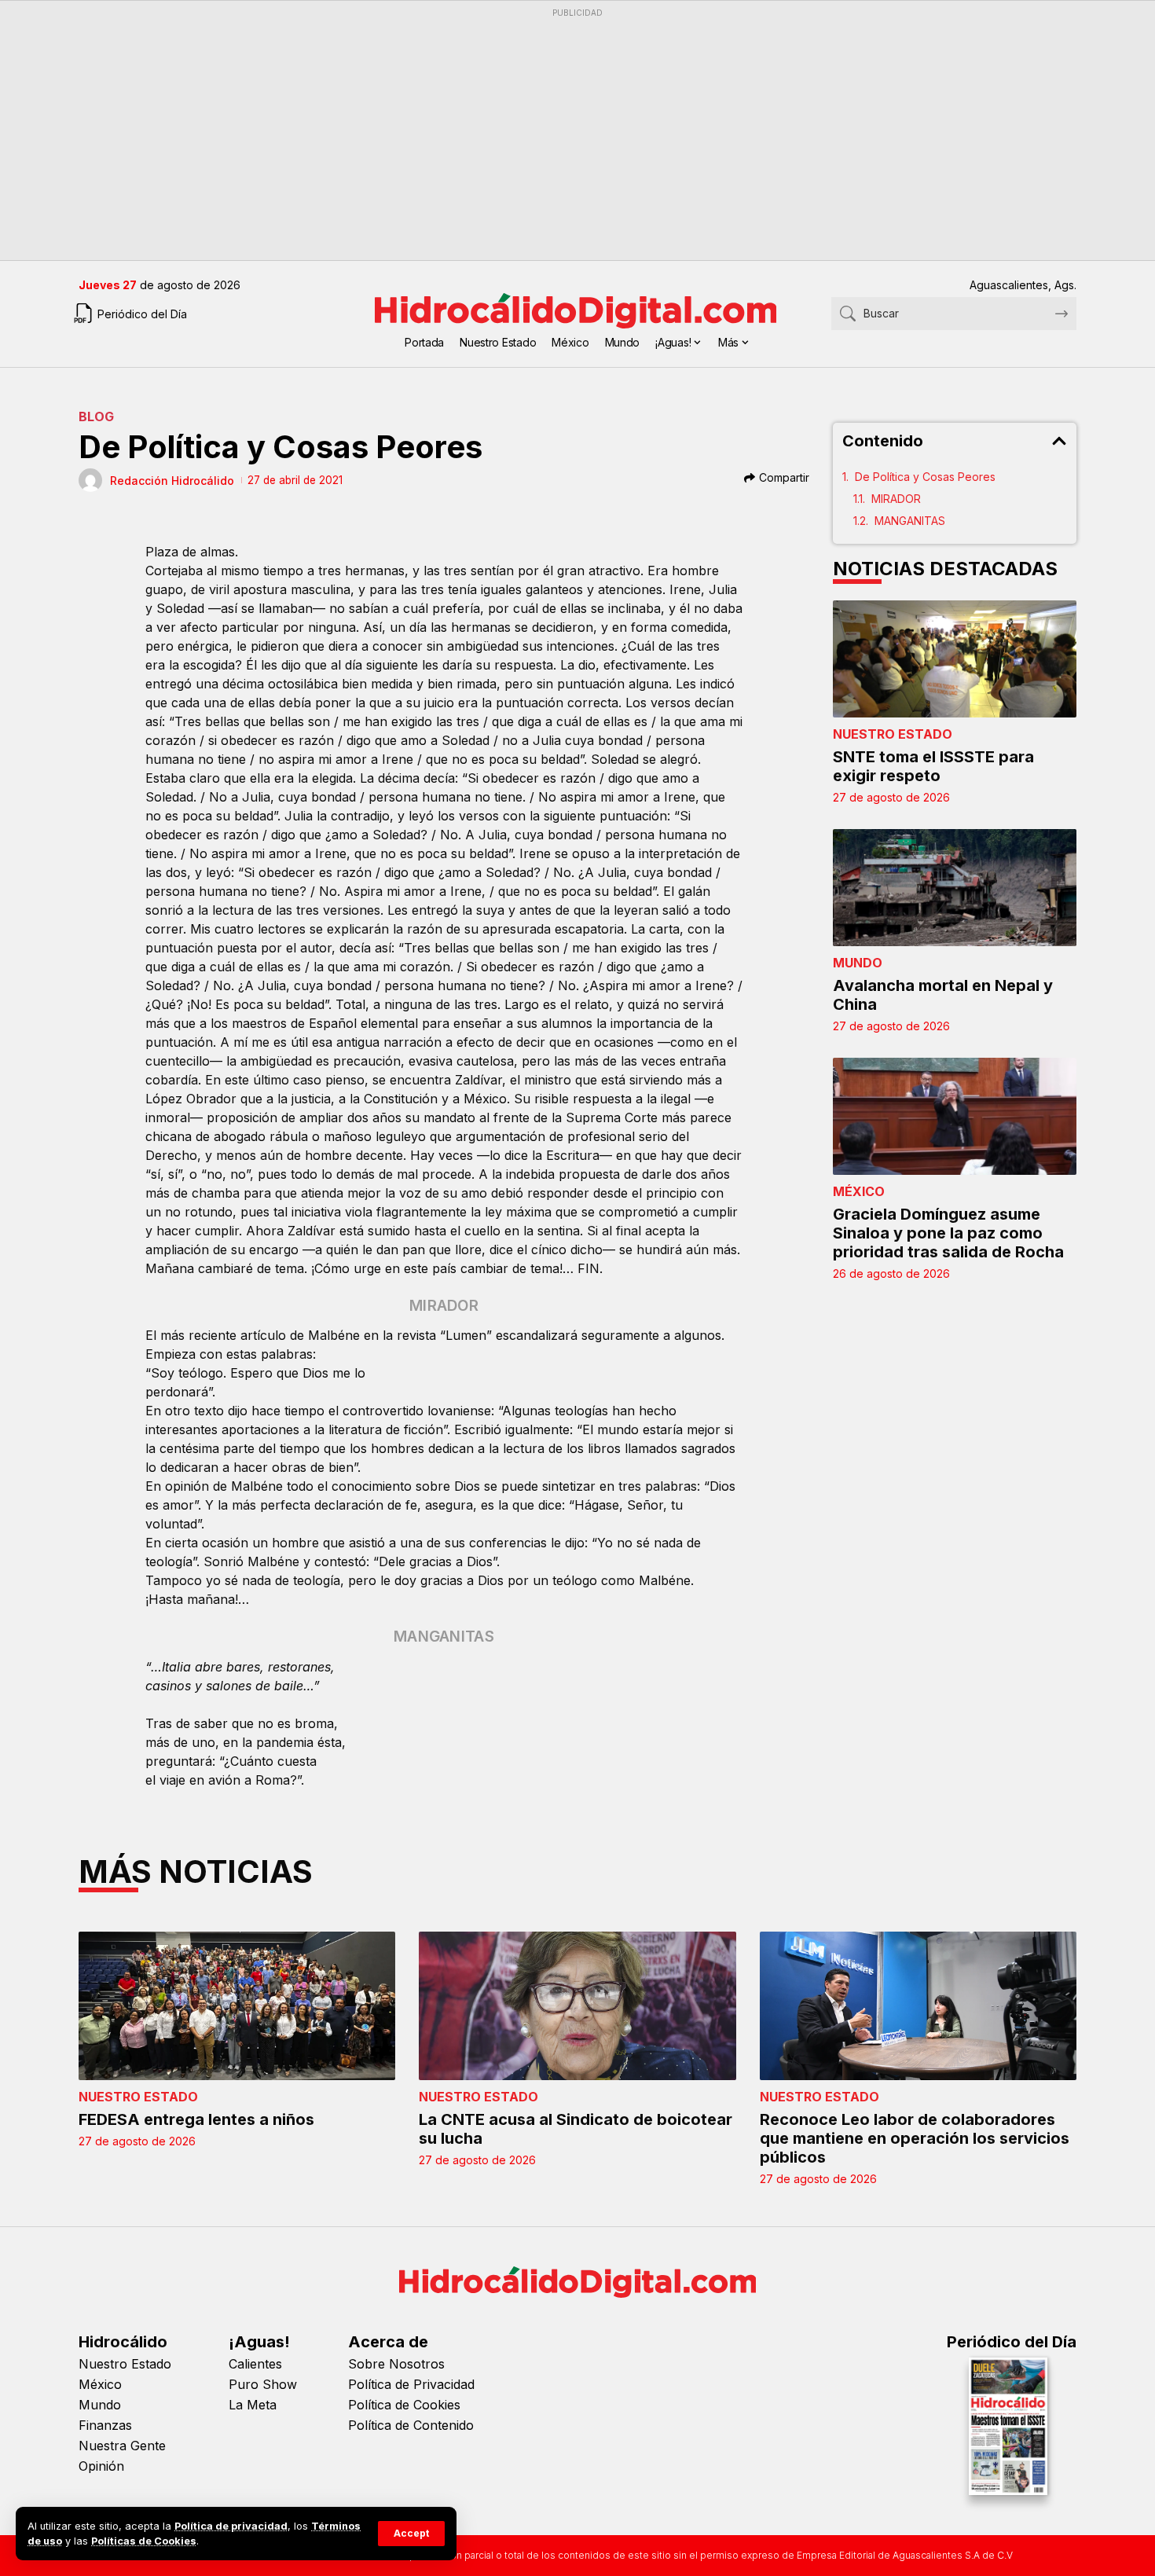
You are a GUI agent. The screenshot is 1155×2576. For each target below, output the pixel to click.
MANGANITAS (910, 521)
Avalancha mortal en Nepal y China (943, 995)
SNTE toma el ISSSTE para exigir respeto (933, 766)
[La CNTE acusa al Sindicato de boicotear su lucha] (577, 2006)
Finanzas (105, 2425)
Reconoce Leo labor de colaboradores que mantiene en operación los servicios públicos (915, 2138)
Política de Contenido (411, 2425)
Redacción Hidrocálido (172, 481)
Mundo (858, 963)
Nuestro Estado (893, 734)
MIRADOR (896, 499)
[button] (411, 2534)
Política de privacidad (231, 2526)
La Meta (253, 2405)
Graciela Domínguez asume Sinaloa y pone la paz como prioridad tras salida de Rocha (948, 1233)
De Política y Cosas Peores (925, 477)
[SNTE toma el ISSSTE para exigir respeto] (955, 659)
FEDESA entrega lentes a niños (196, 2119)
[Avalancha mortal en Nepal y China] (955, 888)
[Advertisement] (550, 134)
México (859, 1191)
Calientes (255, 2364)
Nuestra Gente (122, 2446)
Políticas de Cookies (144, 2541)
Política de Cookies (404, 2405)
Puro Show (263, 2384)
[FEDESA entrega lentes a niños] (237, 2006)
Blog (96, 416)
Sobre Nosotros (396, 2364)
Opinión (101, 2466)
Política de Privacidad (411, 2384)
